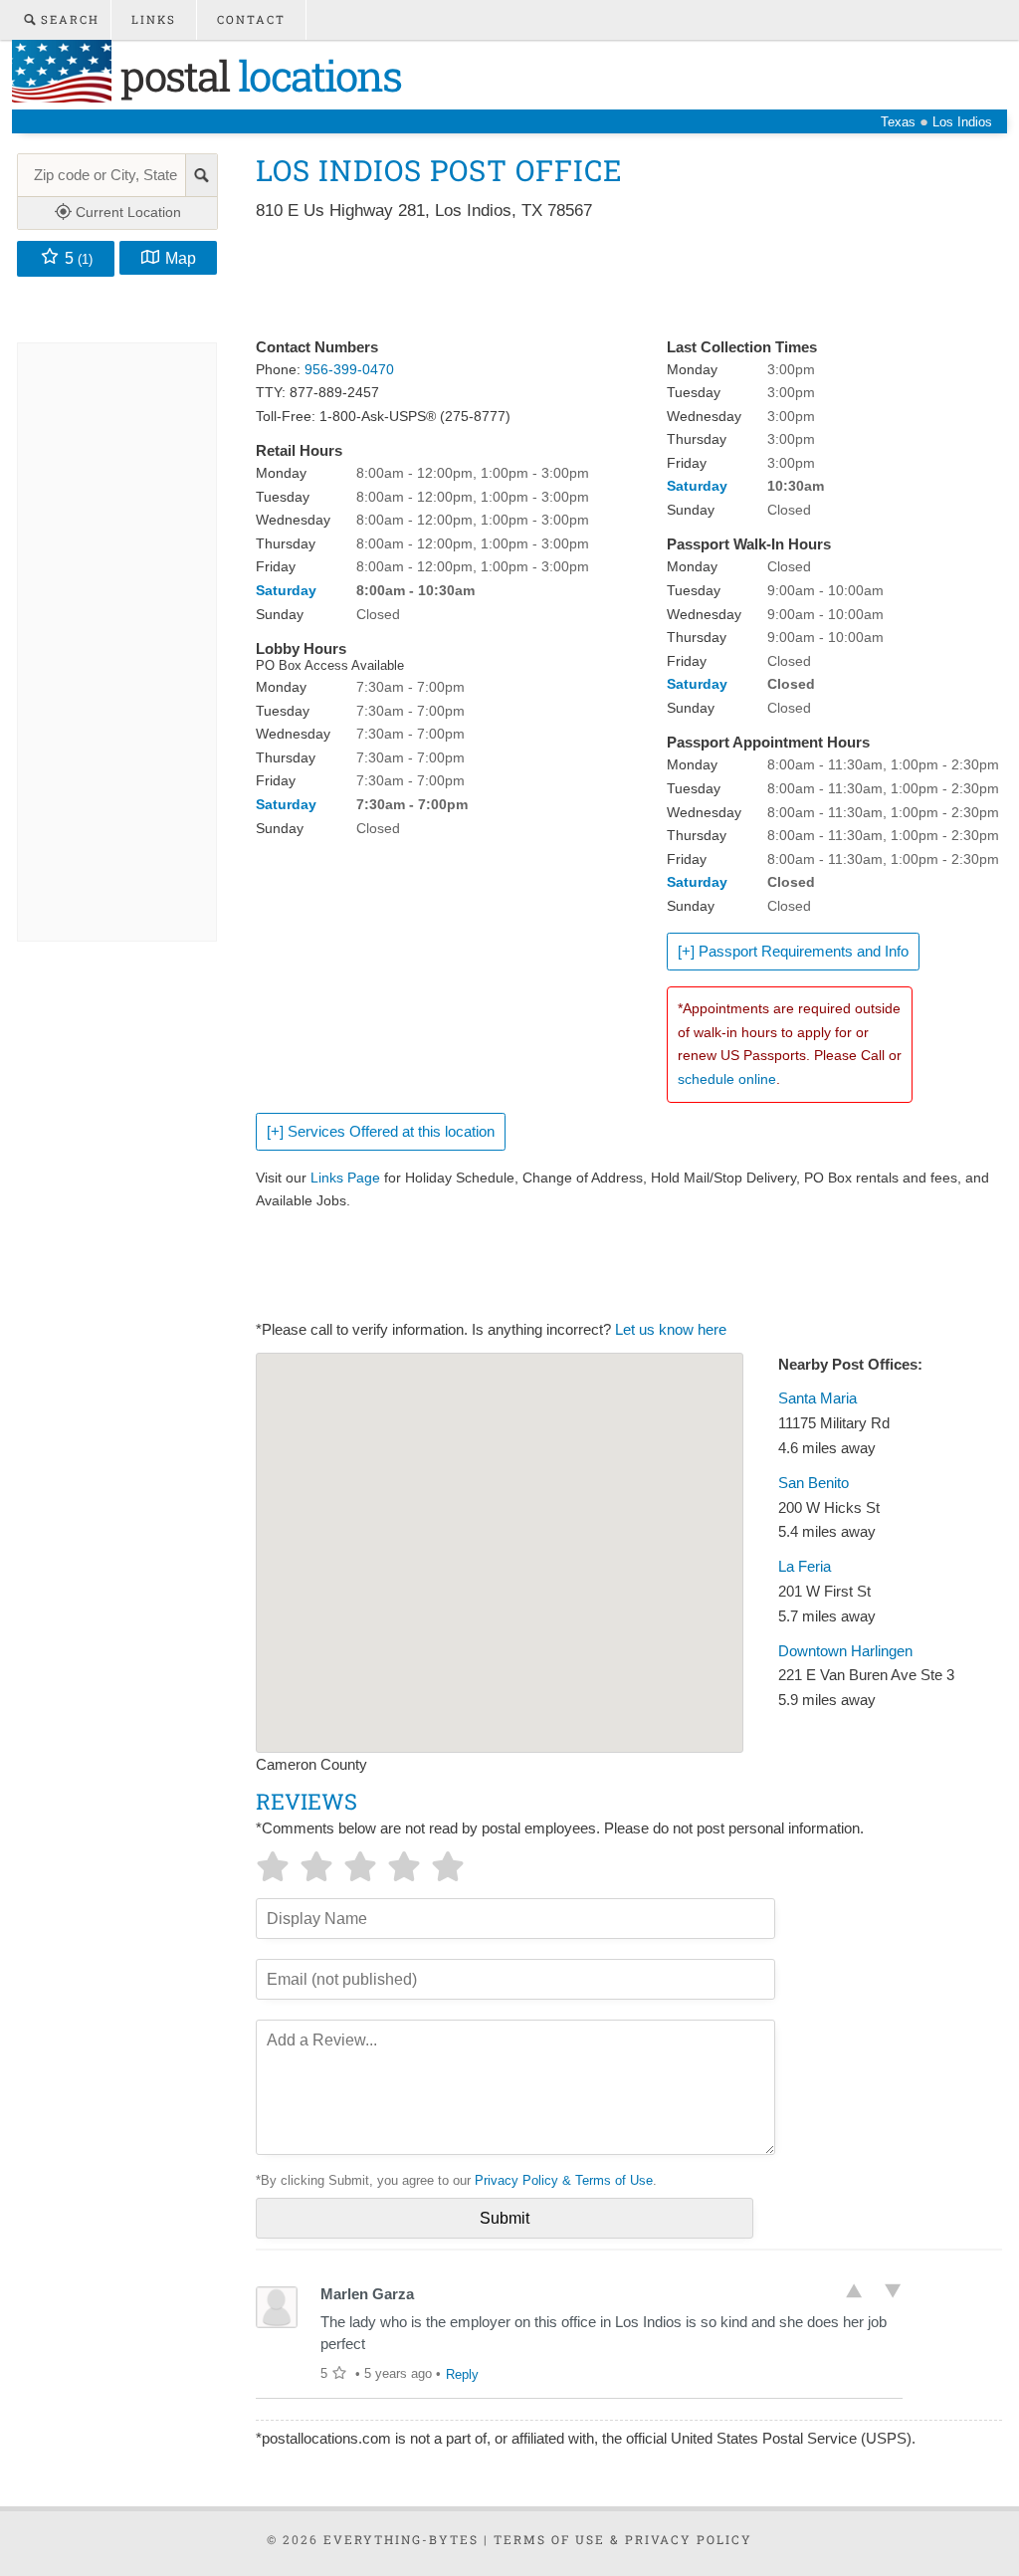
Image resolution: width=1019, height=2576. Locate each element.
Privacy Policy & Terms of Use (564, 2180)
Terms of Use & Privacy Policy (623, 2539)
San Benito (814, 1483)
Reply (462, 2374)
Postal (256, 75)
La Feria (805, 1567)
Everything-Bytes (401, 2539)
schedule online (727, 1079)
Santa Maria (817, 1398)
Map (181, 258)
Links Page (345, 1178)
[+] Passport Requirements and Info (793, 952)
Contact (251, 19)
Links (154, 19)
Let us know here (671, 1330)
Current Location (126, 212)
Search (68, 19)
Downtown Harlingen (845, 1651)
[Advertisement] (618, 281)
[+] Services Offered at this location (381, 1132)
